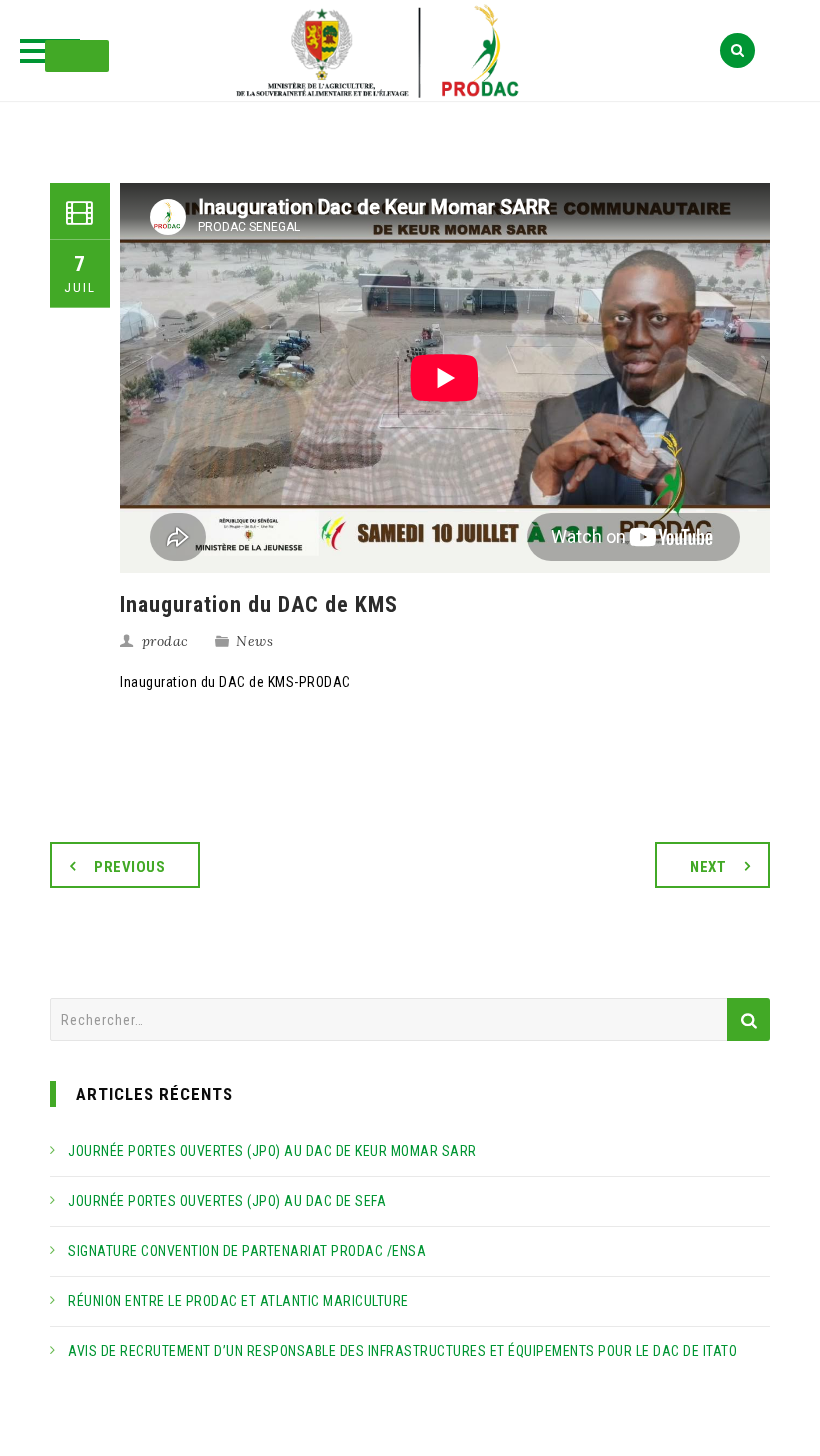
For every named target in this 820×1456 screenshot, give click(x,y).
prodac (165, 641)
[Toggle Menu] (77, 56)
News (254, 641)
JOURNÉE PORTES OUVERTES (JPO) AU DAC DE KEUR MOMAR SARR (272, 1151)
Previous (129, 867)
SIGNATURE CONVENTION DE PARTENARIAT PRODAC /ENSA (247, 1251)
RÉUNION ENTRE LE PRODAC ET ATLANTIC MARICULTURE (238, 1301)
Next (708, 867)
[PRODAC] (410, 52)
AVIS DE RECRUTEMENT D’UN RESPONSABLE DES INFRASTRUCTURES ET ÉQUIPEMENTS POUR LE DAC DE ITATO (402, 1351)
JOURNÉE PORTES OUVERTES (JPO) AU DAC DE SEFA (227, 1201)
